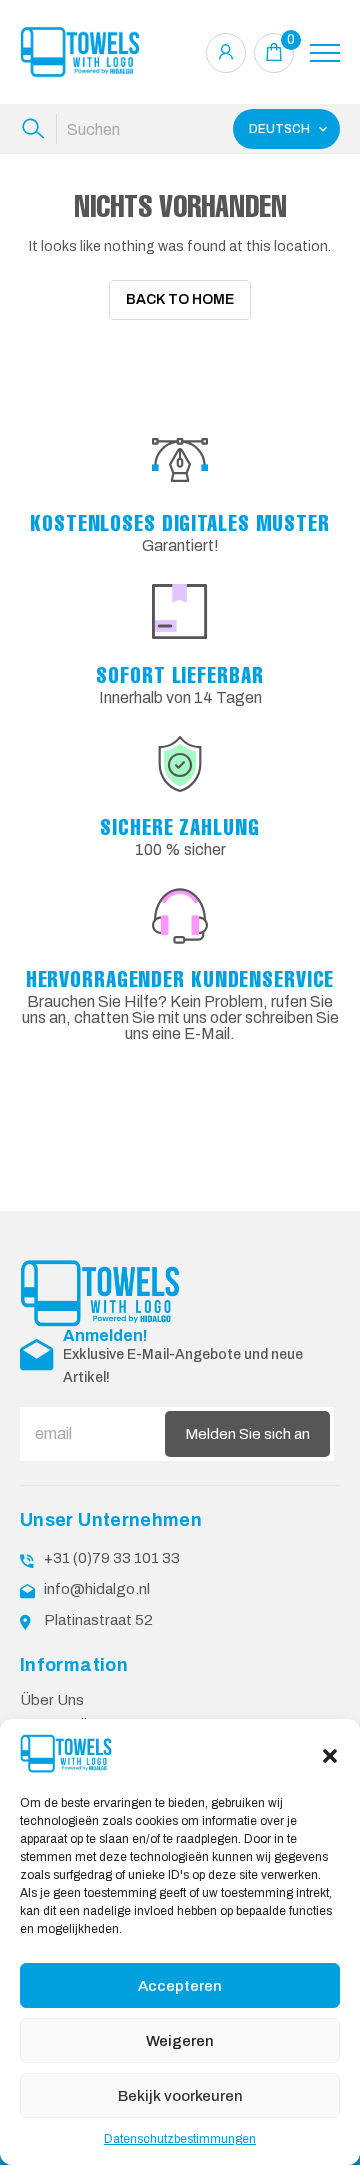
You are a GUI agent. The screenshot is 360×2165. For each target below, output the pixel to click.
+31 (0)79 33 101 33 (112, 1558)
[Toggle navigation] (325, 53)
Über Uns (52, 1700)
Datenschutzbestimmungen (180, 2139)
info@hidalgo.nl (97, 1589)
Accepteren (180, 1986)
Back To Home (180, 299)
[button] (330, 1754)
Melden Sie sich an (247, 1434)
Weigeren (180, 2041)
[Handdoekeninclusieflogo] (80, 52)
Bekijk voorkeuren (180, 2096)
